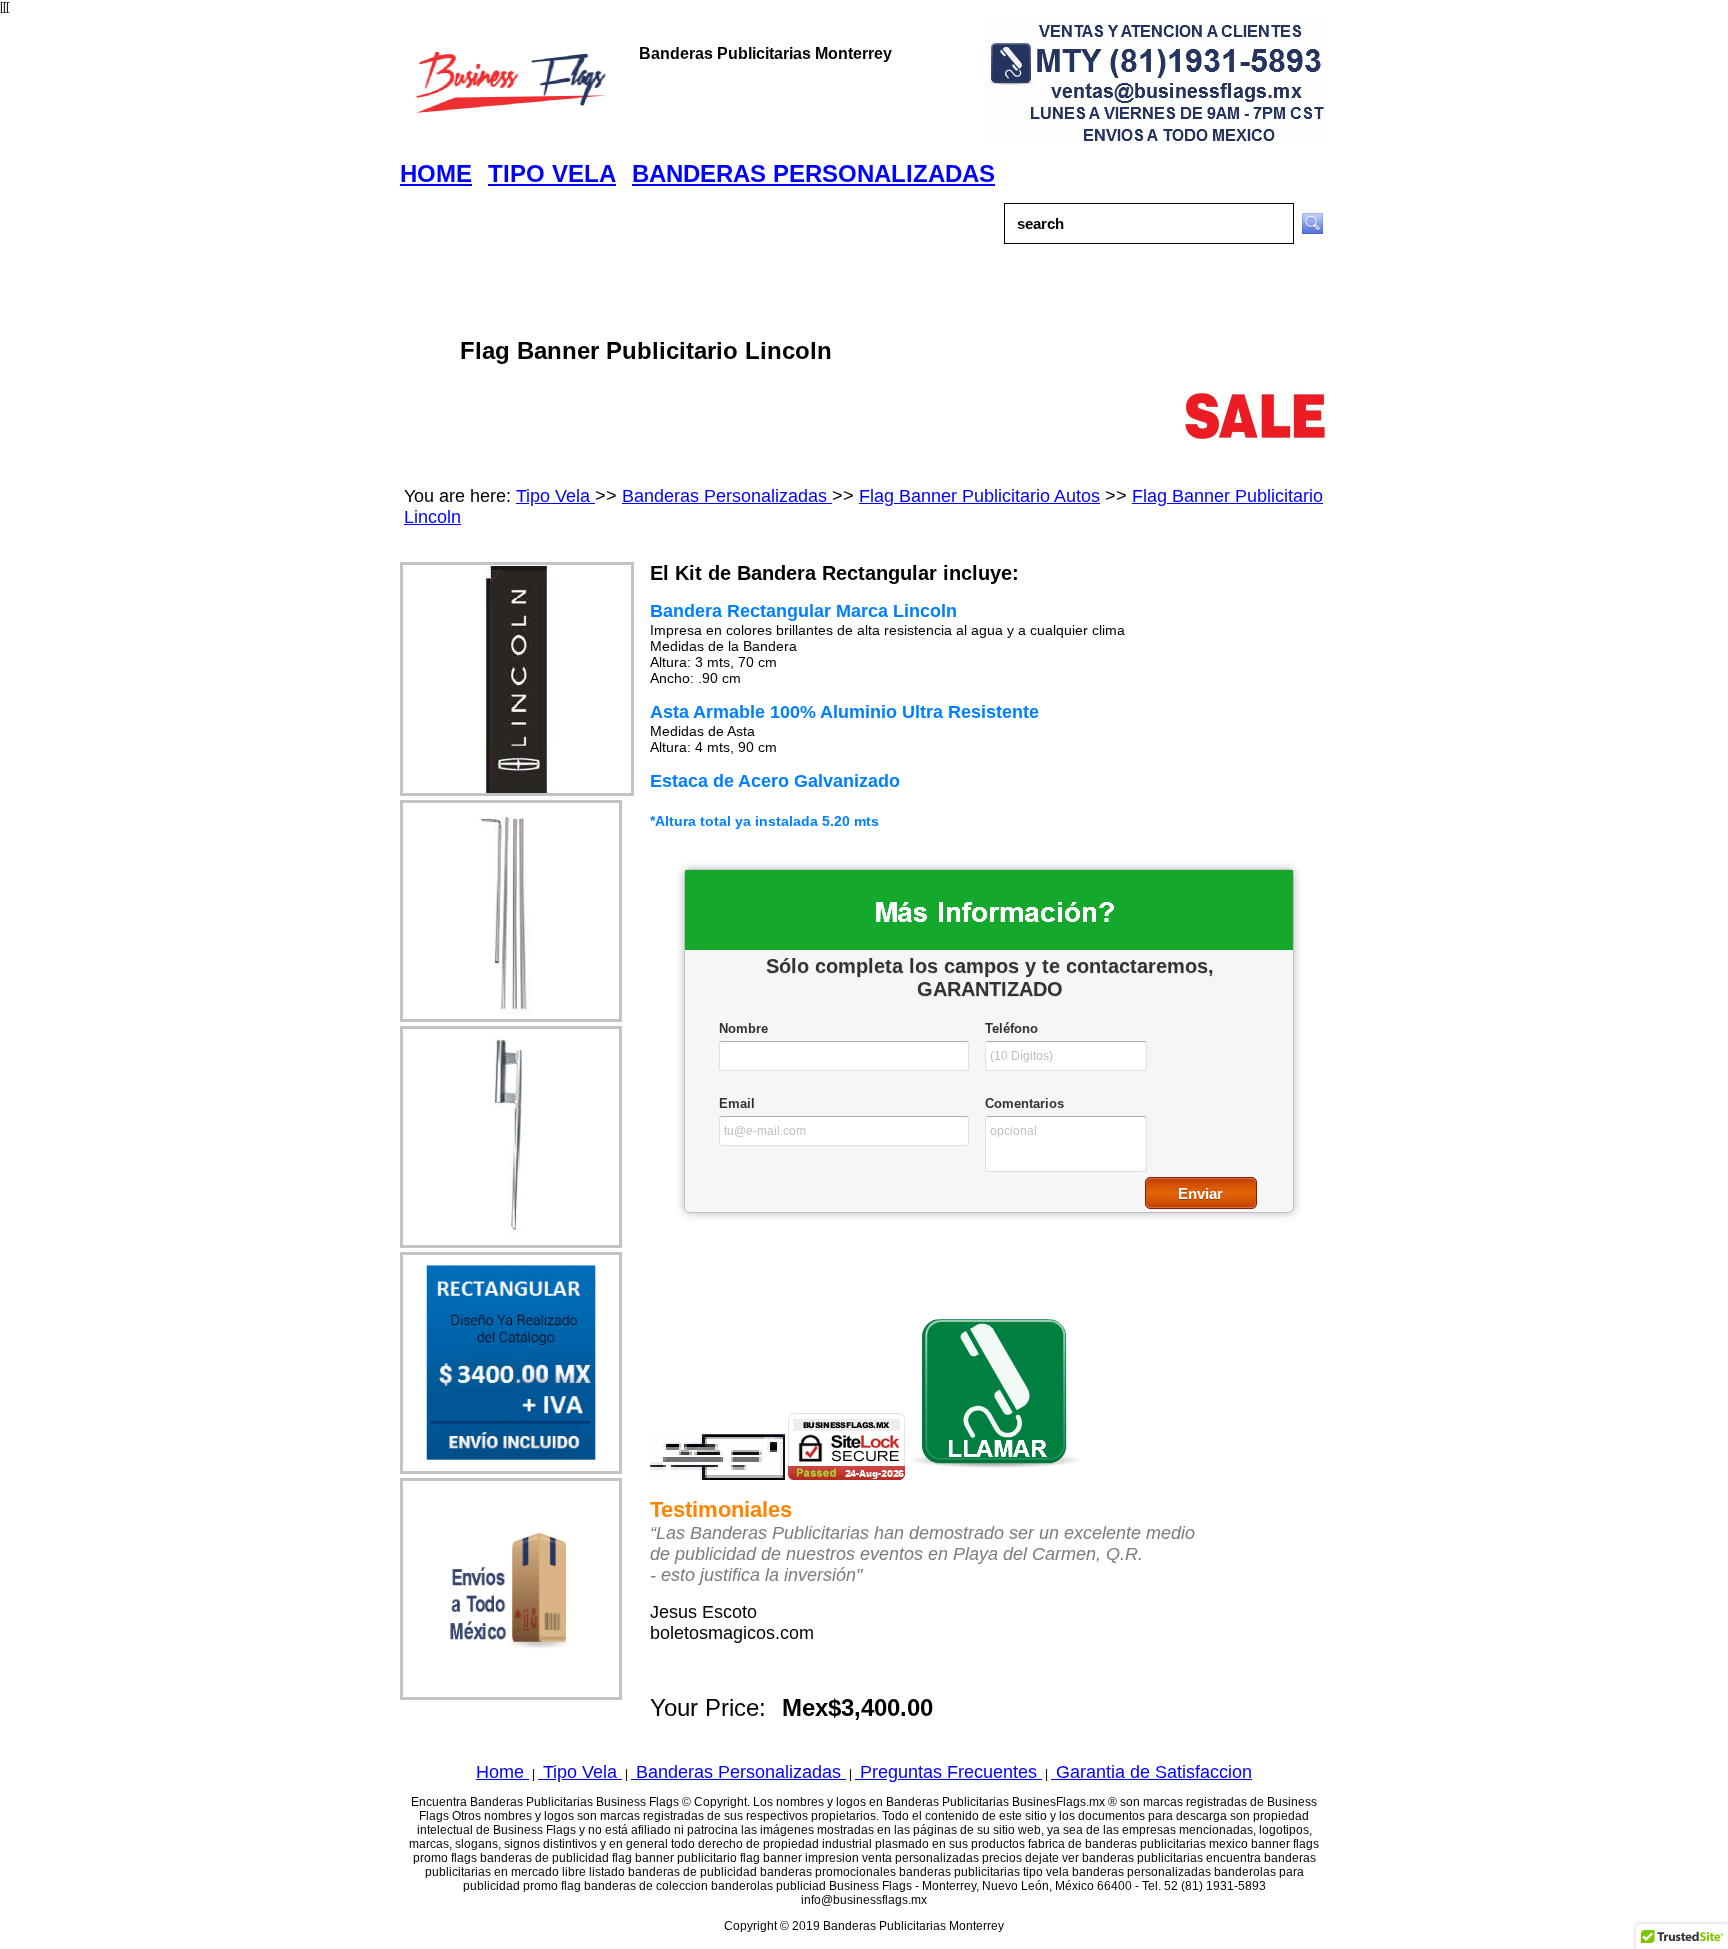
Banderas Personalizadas (727, 496)
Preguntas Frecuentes (948, 1772)
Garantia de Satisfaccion (1151, 1772)
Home (502, 1772)
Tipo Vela (555, 496)
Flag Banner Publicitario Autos (979, 496)
